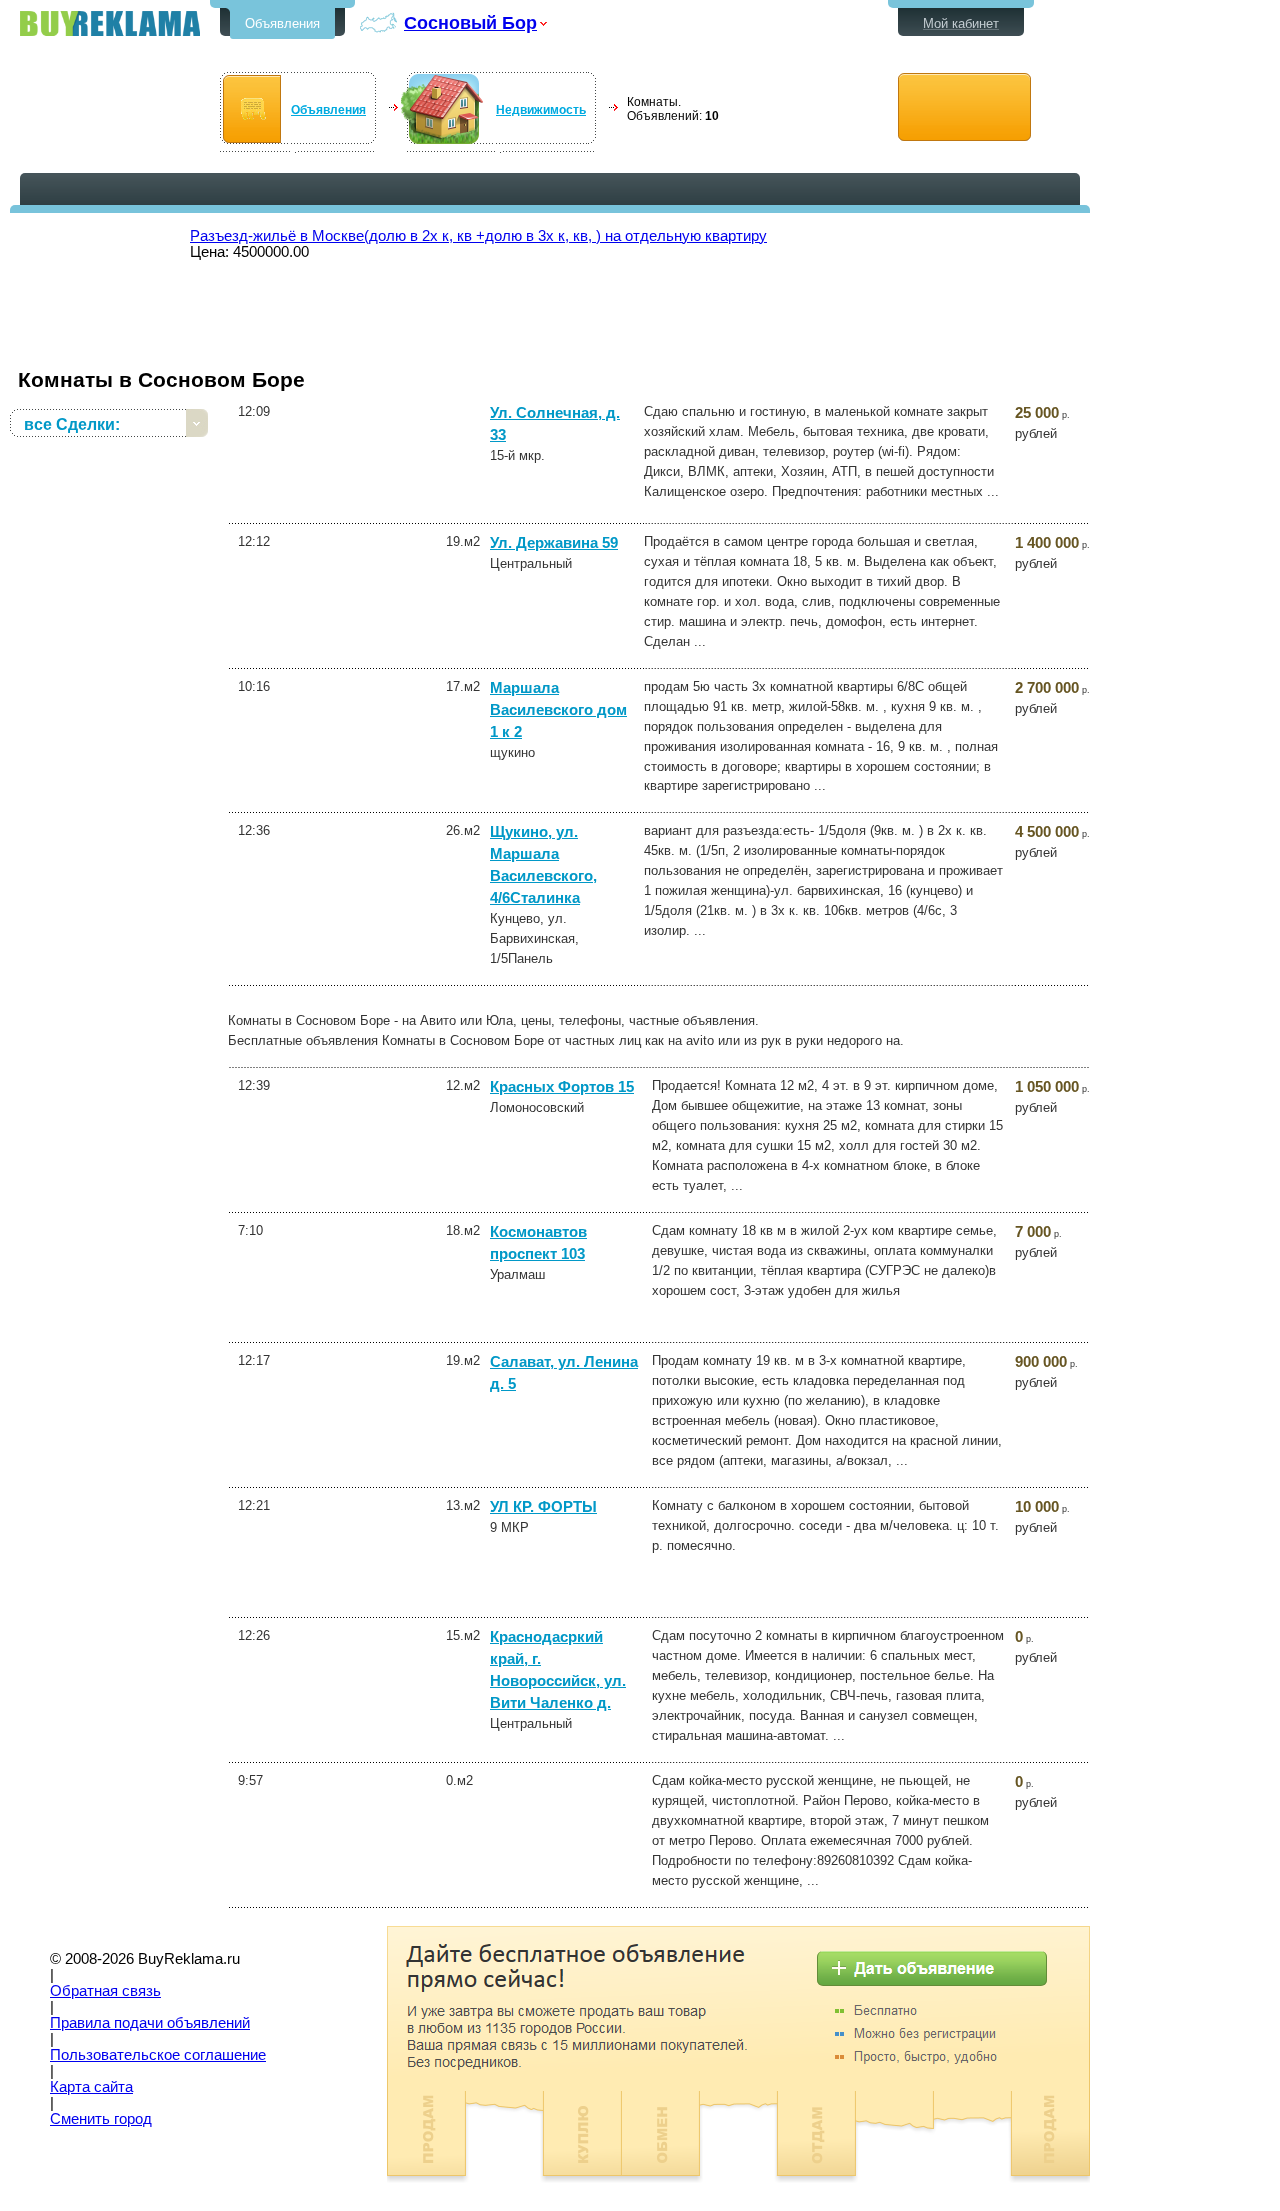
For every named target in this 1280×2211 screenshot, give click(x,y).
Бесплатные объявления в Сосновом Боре (110, 23)
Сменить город (101, 2119)
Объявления (282, 23)
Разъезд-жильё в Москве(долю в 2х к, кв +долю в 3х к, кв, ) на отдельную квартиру (478, 236)
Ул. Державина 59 (554, 543)
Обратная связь (105, 1991)
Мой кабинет (961, 23)
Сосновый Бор (470, 22)
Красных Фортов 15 (562, 1087)
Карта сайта (91, 2087)
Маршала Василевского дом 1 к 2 (558, 710)
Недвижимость (541, 110)
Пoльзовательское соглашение (158, 2055)
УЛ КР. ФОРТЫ (543, 1507)
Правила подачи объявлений (150, 2023)
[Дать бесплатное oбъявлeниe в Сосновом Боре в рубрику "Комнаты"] (964, 107)
